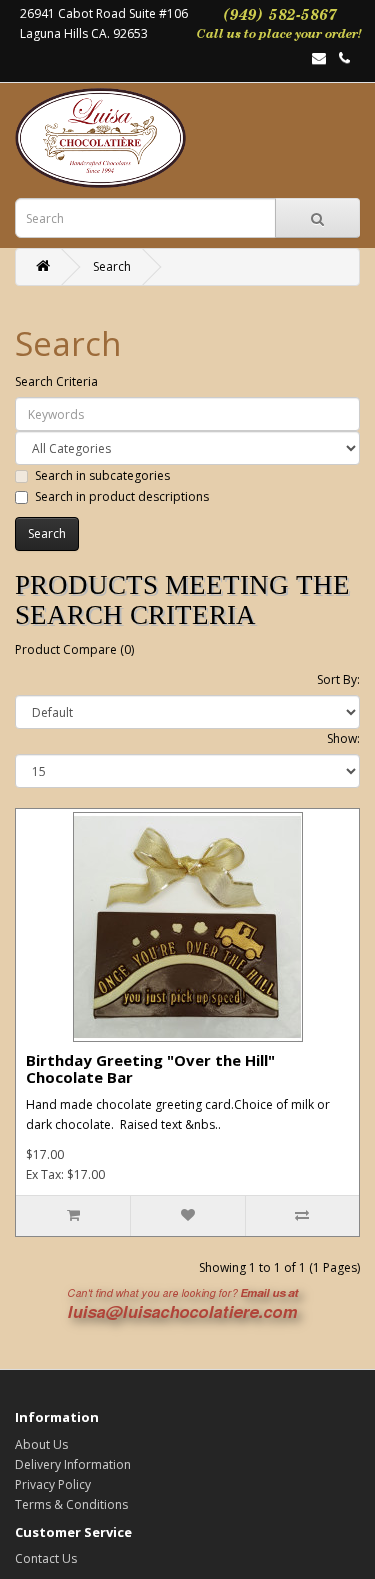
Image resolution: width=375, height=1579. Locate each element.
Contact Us (46, 1558)
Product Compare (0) (74, 649)
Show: (343, 738)
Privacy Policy (53, 1484)
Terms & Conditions (71, 1504)
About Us (41, 1444)
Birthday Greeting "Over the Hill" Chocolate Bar (150, 1068)
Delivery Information (73, 1464)
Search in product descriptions (122, 496)
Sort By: (338, 679)
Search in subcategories (102, 475)
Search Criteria (56, 381)
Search (112, 266)
